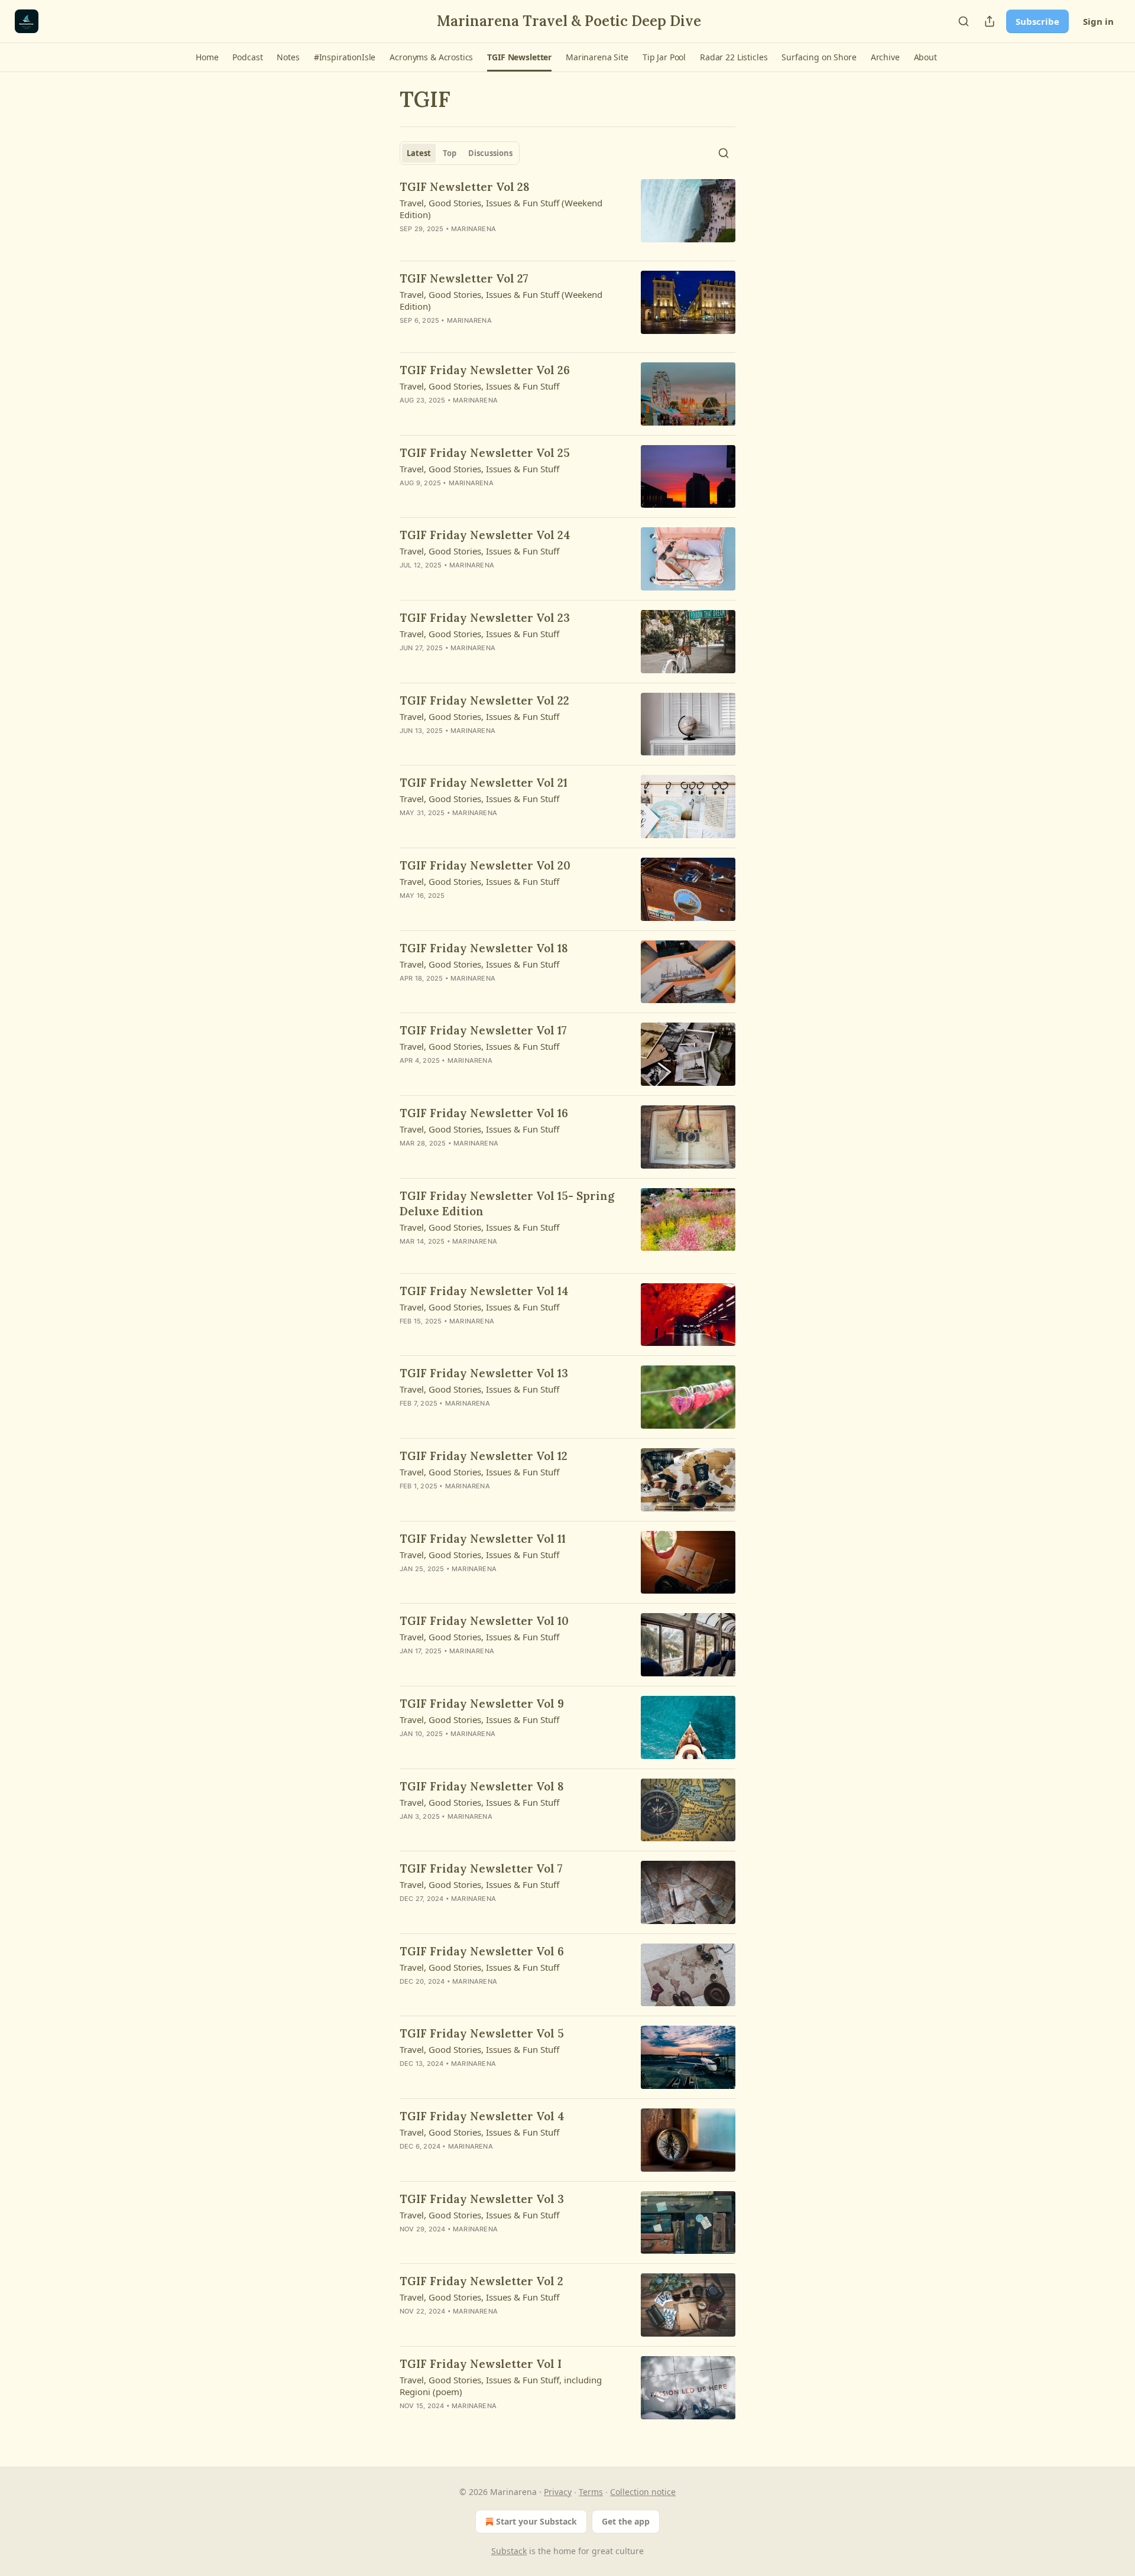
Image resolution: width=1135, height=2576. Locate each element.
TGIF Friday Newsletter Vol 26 (485, 370)
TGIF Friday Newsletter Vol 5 (482, 2033)
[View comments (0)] (480, 244)
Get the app (626, 2521)
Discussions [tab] (490, 153)
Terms (591, 2492)
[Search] (964, 21)
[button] (207, 57)
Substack (509, 2551)
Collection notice (643, 2492)
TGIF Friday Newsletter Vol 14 (484, 1291)
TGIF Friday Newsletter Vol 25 (485, 453)
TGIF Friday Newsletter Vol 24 (485, 535)
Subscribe (1037, 21)
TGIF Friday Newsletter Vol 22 (484, 700)
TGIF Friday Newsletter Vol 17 (483, 1030)
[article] (567, 215)
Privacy (558, 2492)
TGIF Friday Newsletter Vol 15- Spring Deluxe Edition (507, 1203)
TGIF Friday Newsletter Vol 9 (482, 1704)
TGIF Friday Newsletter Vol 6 (482, 1951)
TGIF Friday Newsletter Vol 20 (485, 865)
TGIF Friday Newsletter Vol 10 (484, 1621)
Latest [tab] (419, 153)
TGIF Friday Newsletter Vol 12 (484, 1456)
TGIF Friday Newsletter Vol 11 (483, 1539)
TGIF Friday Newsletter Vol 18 (484, 948)
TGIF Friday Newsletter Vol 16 (484, 1113)
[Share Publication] (990, 21)
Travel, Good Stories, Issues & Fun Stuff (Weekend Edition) (501, 209)
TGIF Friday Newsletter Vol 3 (482, 2199)
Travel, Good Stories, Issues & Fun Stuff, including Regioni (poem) (501, 2386)
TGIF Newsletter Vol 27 (464, 278)
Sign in (1098, 21)
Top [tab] (450, 153)
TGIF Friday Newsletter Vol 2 (481, 2281)
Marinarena (474, 229)
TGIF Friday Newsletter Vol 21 (484, 783)
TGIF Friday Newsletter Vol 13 (484, 1373)
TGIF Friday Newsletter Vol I (481, 2364)
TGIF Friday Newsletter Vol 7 (481, 1868)
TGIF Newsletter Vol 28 (465, 187)
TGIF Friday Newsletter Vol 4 (482, 2116)
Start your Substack (536, 2521)
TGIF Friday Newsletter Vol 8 (482, 1786)
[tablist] (460, 153)
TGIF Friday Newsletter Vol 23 (485, 618)
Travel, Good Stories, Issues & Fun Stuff (479, 386)
